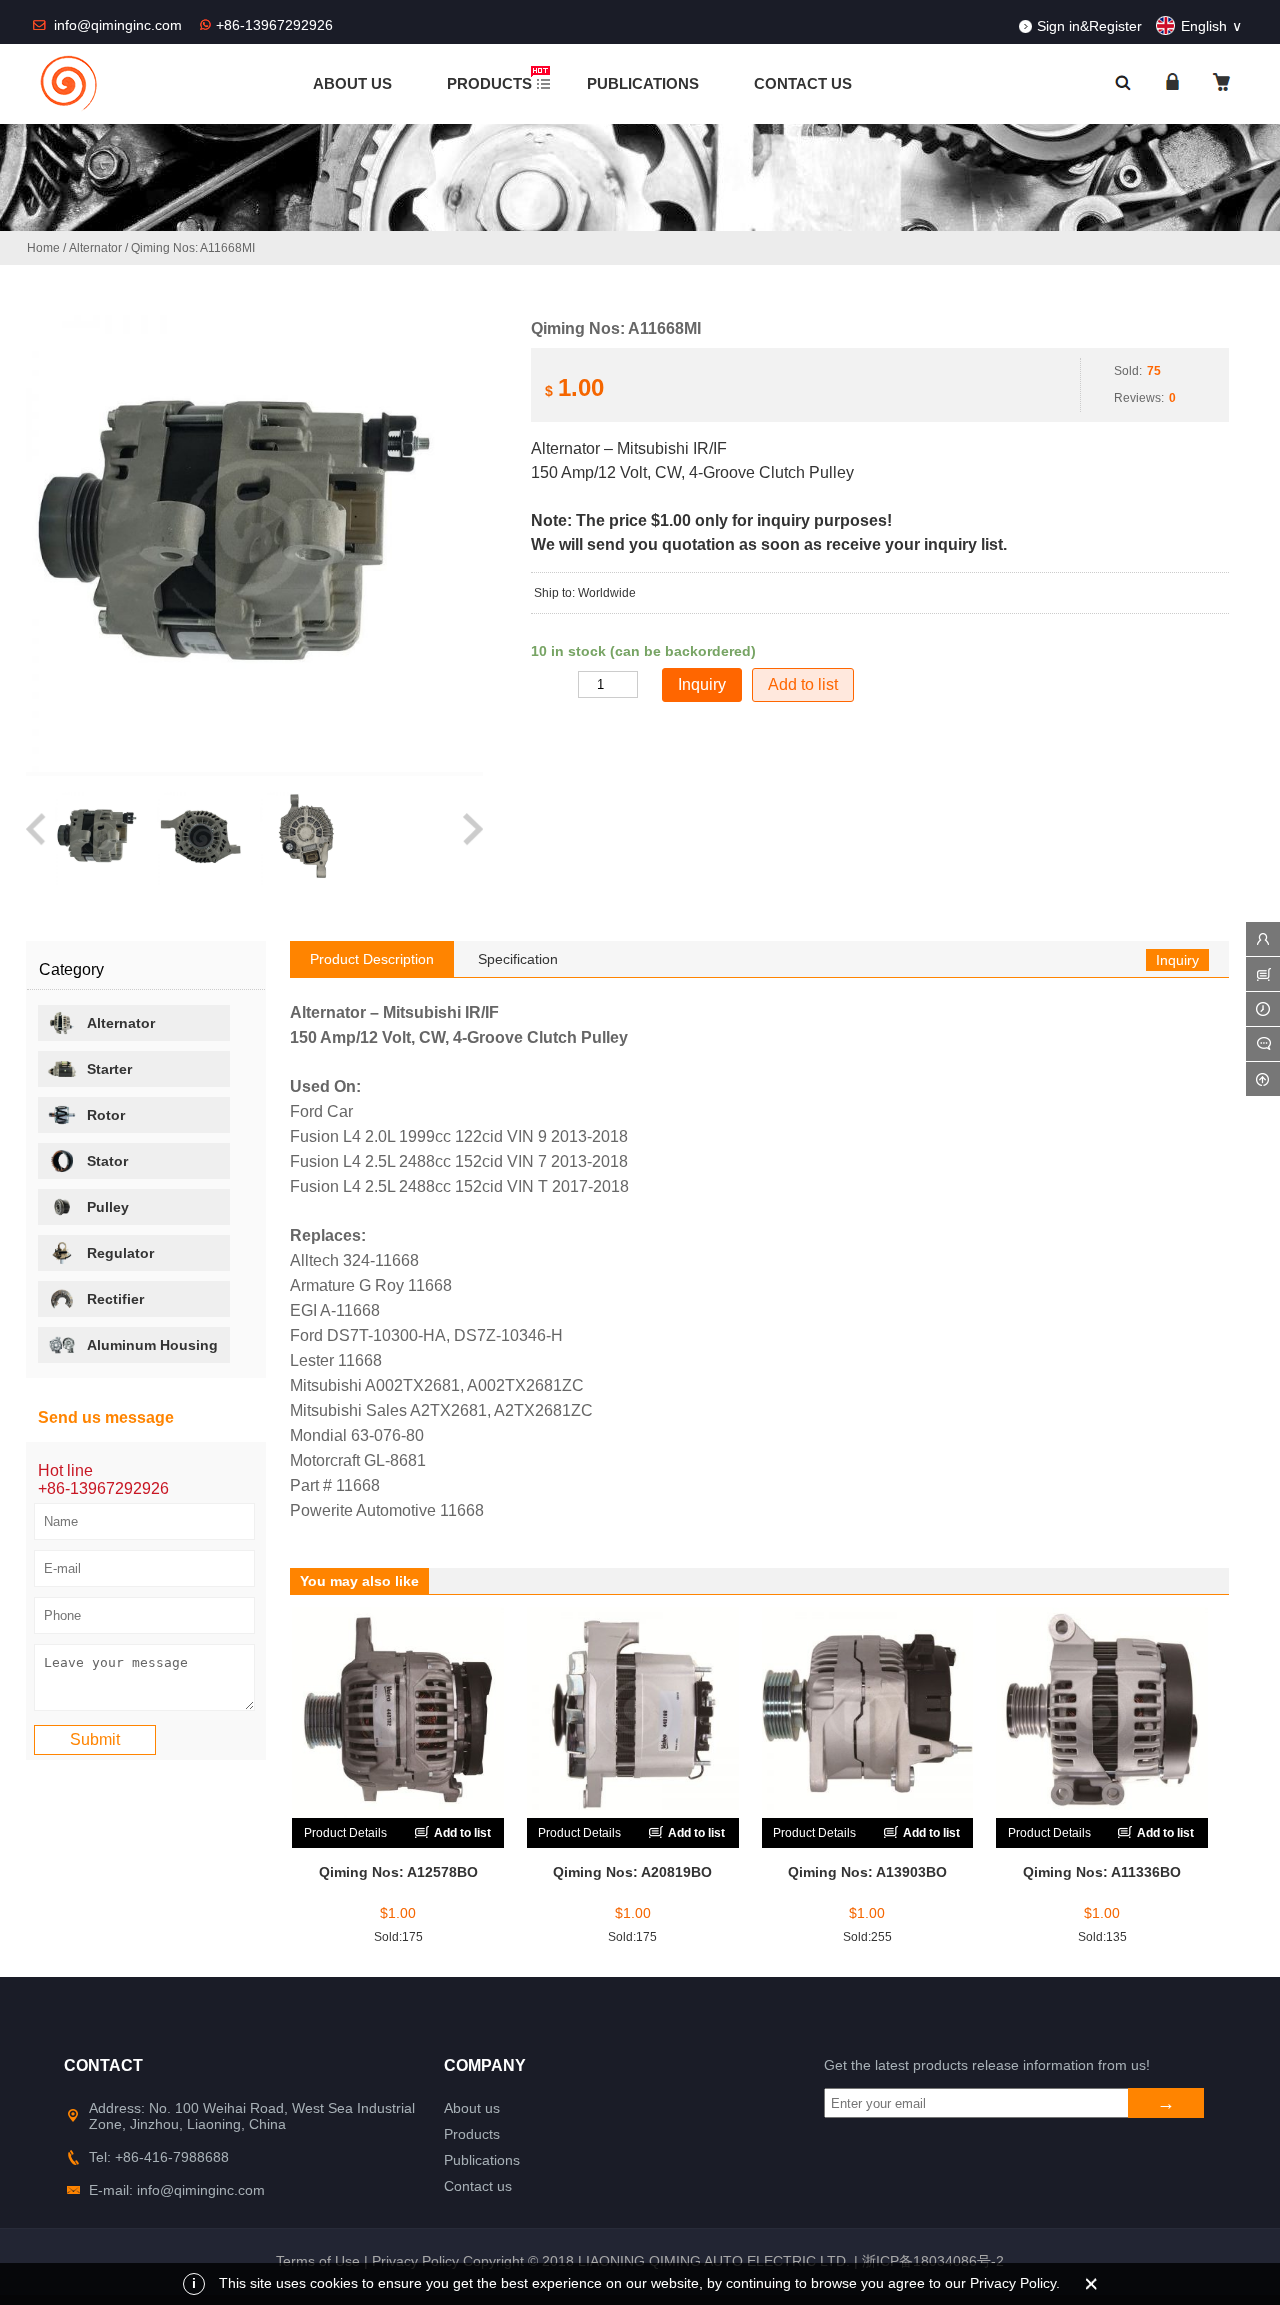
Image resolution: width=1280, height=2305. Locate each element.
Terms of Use (318, 2261)
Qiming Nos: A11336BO (1102, 1872)
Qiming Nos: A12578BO (398, 1872)
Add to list (803, 684)
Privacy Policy (415, 2261)
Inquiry (1177, 960)
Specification (518, 959)
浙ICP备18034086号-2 (933, 2261)
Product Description (372, 959)
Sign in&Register (1089, 26)
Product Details (345, 1833)
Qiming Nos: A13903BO (867, 1872)
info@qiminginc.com (120, 25)
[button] (37, 838)
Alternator (95, 248)
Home (43, 248)
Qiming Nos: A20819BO (632, 1872)
